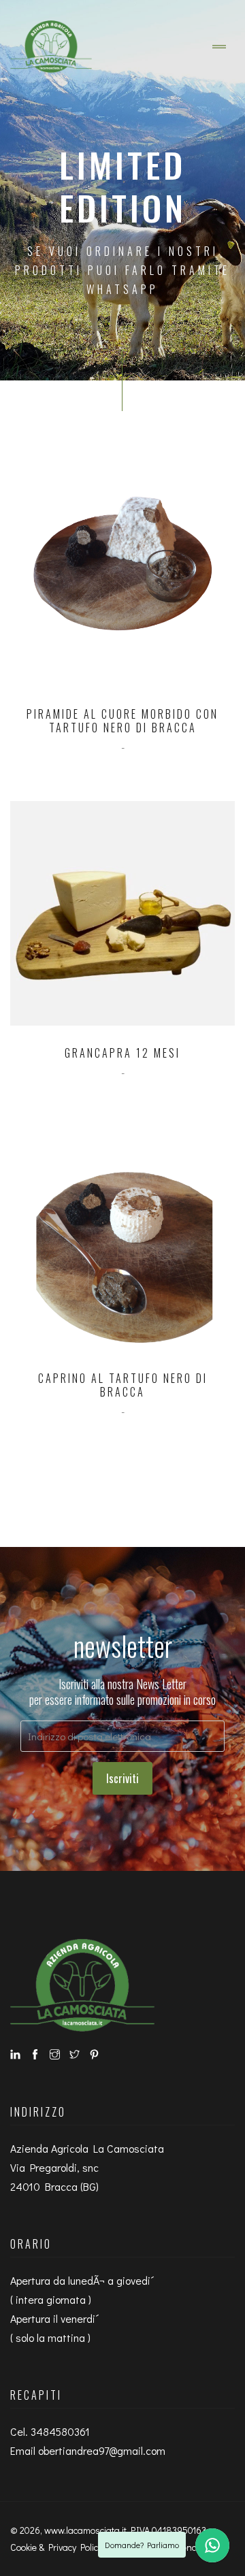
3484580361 (60, 2431)
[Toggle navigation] (219, 47)
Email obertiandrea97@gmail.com (88, 2450)
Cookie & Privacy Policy (56, 2547)
